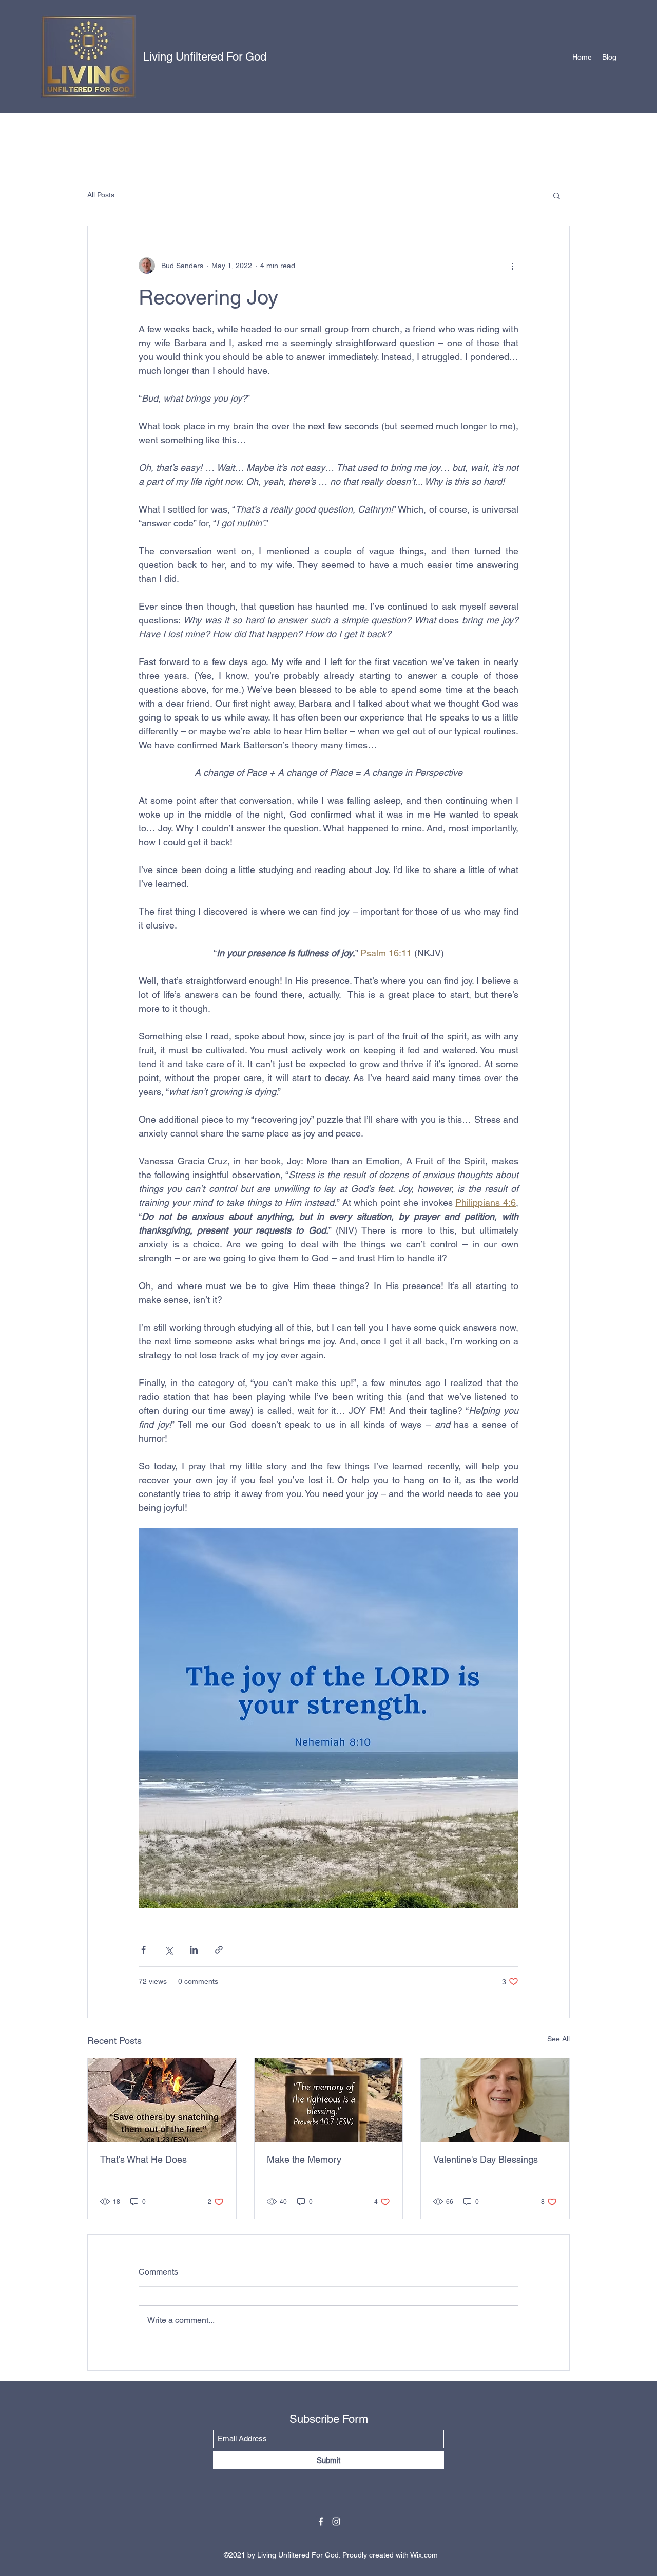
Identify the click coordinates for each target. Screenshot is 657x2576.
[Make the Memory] (329, 2100)
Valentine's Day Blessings (486, 2159)
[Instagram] (336, 2522)
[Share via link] (219, 1950)
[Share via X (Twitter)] (169, 1950)
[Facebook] (321, 2522)
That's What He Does (143, 2159)
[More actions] (512, 266)
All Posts (101, 195)
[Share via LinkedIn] (194, 1950)
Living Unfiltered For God (205, 57)
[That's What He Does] (162, 2100)
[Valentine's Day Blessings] (495, 2100)
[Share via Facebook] (143, 1950)
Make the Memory (304, 2159)
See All (558, 2039)
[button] (557, 195)
